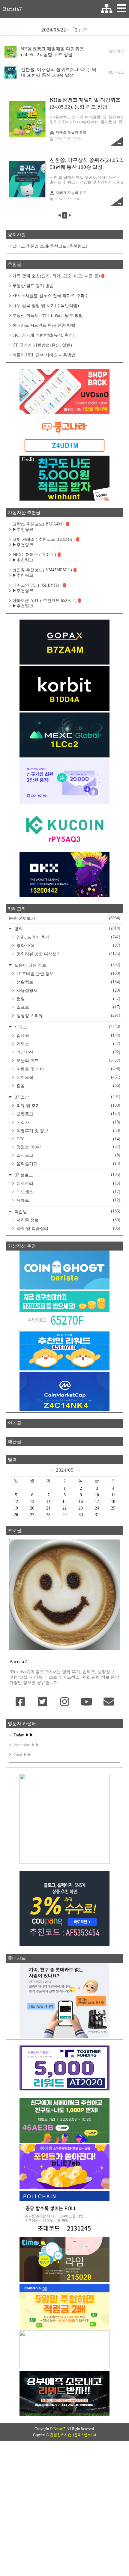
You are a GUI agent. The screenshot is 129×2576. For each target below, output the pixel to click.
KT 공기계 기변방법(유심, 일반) (42, 345)
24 (97, 1508)
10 (97, 1495)
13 (32, 1502)
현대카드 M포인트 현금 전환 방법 (44, 325)
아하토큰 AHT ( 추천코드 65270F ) (44, 601)
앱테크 (68, 1035)
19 (16, 1508)
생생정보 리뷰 (68, 1016)
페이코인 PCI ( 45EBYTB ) (37, 585)
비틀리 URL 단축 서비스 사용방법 (44, 355)
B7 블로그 (67, 1175)
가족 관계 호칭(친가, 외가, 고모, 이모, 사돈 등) (56, 276)
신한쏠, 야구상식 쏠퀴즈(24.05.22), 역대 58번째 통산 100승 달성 (59, 72)
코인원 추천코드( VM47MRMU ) (42, 570)
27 (32, 1515)
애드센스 (68, 1192)
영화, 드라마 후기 (68, 937)
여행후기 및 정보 (68, 1131)
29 (64, 1515)
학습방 (67, 1211)
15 (64, 1502)
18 (113, 1502)
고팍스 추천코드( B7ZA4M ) (38, 524)
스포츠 (68, 1007)
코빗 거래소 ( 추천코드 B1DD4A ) (43, 539)
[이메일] (109, 1702)
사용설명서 (68, 990)
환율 (68, 1086)
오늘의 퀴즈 (68, 1060)
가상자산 (68, 1052)
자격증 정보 (68, 1220)
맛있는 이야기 (68, 1147)
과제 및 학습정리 (68, 1228)
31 (97, 1515)
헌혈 (68, 999)
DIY (68, 1139)
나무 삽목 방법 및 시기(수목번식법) (46, 306)
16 (81, 1502)
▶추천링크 (23, 529)
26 (16, 1515)
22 (64, 1508)
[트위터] (43, 1702)
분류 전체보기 (64, 918)
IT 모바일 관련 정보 (68, 974)
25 (113, 1508)
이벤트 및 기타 (68, 1069)
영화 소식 (68, 945)
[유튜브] (87, 1702)
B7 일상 (67, 1097)
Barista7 (12, 9)
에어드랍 (68, 1077)
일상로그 (68, 1155)
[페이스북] (20, 1702)
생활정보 (68, 982)
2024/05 (65, 1470)
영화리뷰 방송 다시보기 (68, 954)
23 (81, 1508)
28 (48, 1515)
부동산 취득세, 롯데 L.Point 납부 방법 (48, 315)
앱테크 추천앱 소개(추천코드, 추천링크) (50, 246)
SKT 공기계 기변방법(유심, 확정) (43, 335)
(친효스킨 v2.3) (84, 2435)
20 (32, 1508)
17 (97, 1502)
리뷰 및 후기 (68, 1105)
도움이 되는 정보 (67, 965)
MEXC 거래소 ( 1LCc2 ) (34, 555)
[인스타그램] (64, 1702)
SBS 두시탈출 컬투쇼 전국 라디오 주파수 (51, 296)
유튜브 (68, 1200)
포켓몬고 (68, 1114)
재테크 (67, 1027)
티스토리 (68, 1183)
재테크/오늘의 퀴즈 (71, 132)
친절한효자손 (61, 2435)
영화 (67, 928)
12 (16, 1502)
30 (81, 1515)
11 (113, 1495)
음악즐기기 (68, 1164)
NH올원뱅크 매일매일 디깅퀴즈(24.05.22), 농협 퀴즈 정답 (52, 52)
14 (48, 1502)
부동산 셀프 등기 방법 (33, 286)
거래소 (68, 1044)
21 (48, 1508)
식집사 (68, 1122)
